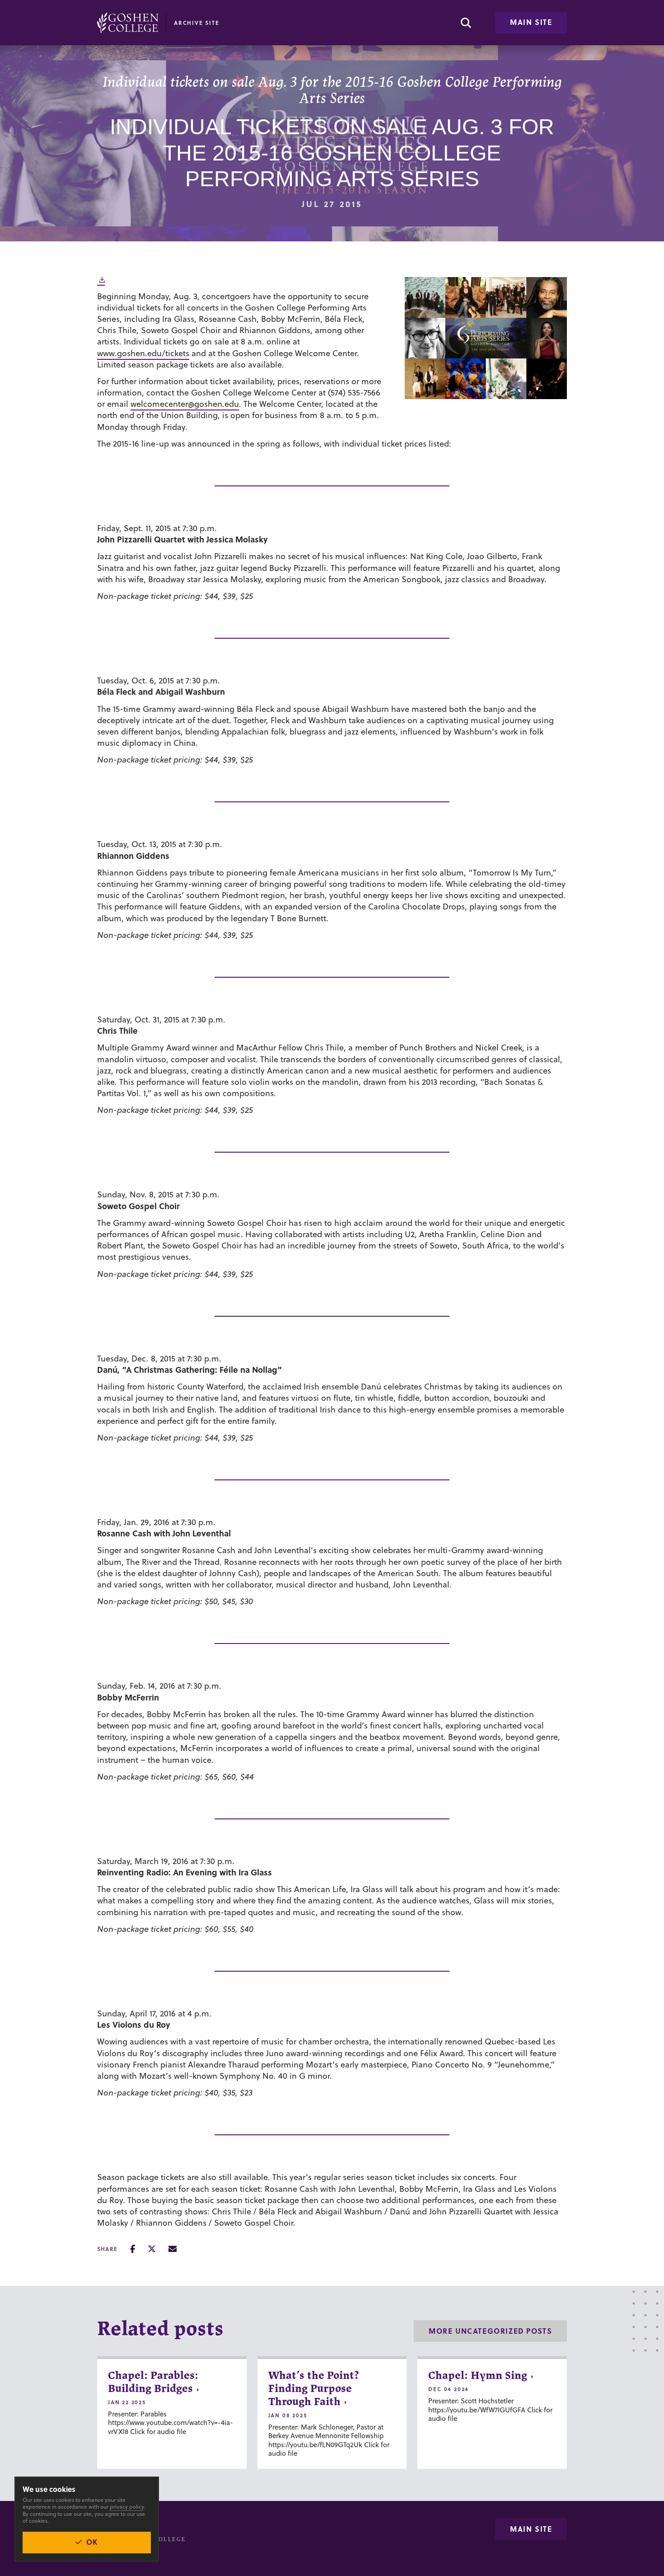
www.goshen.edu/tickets (143, 353)
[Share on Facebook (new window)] (133, 2249)
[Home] (128, 23)
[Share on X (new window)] (152, 2249)
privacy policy (127, 2507)
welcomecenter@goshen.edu (185, 404)
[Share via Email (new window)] (173, 2249)
